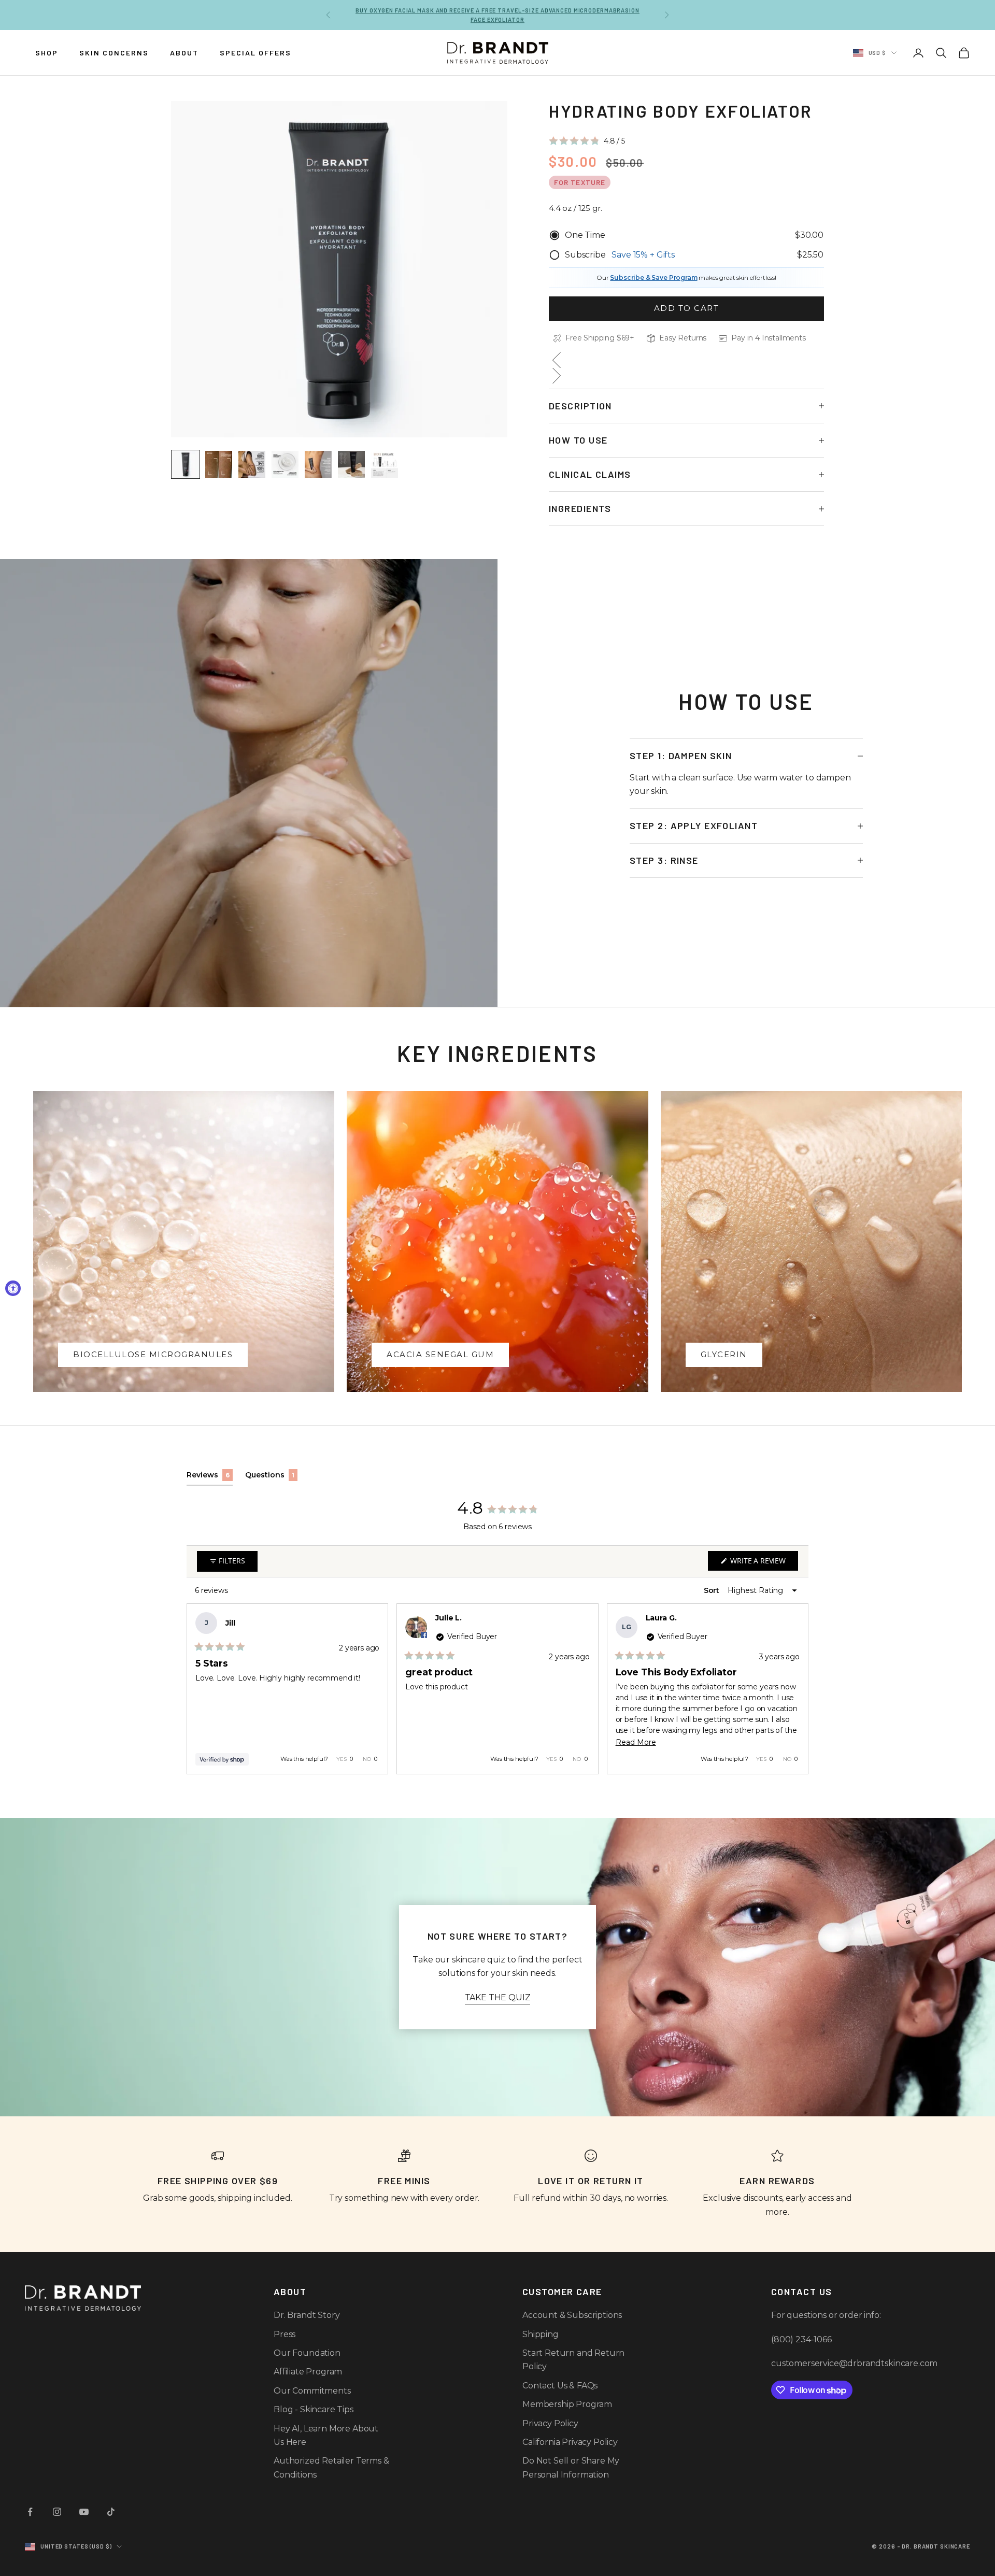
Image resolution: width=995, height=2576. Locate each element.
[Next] (796, 1689)
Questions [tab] (271, 1478)
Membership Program (567, 2404)
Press (285, 2334)
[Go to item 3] (252, 464)
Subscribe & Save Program (653, 277)
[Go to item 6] (351, 464)
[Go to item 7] (385, 464)
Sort (713, 1590)
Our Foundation (307, 2353)
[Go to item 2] (219, 464)
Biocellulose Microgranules (153, 1354)
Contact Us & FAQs (560, 2386)
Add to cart (687, 308)
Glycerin (724, 1354)
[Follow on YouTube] (84, 2512)
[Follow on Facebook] (30, 2512)
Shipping (541, 2334)
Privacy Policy (550, 2423)
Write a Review (763, 1563)
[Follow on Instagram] (57, 2512)
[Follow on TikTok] (111, 2512)
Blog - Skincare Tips (314, 2409)
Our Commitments (312, 2391)
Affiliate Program (308, 2372)
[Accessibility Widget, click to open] (13, 1288)
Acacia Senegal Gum (440, 1354)
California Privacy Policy (570, 2442)
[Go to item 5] (318, 464)
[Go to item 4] (285, 464)
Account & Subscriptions (572, 2315)
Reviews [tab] (210, 1478)
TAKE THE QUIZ (498, 1997)
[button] (587, 141)
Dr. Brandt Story (307, 2315)
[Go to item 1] (186, 464)
